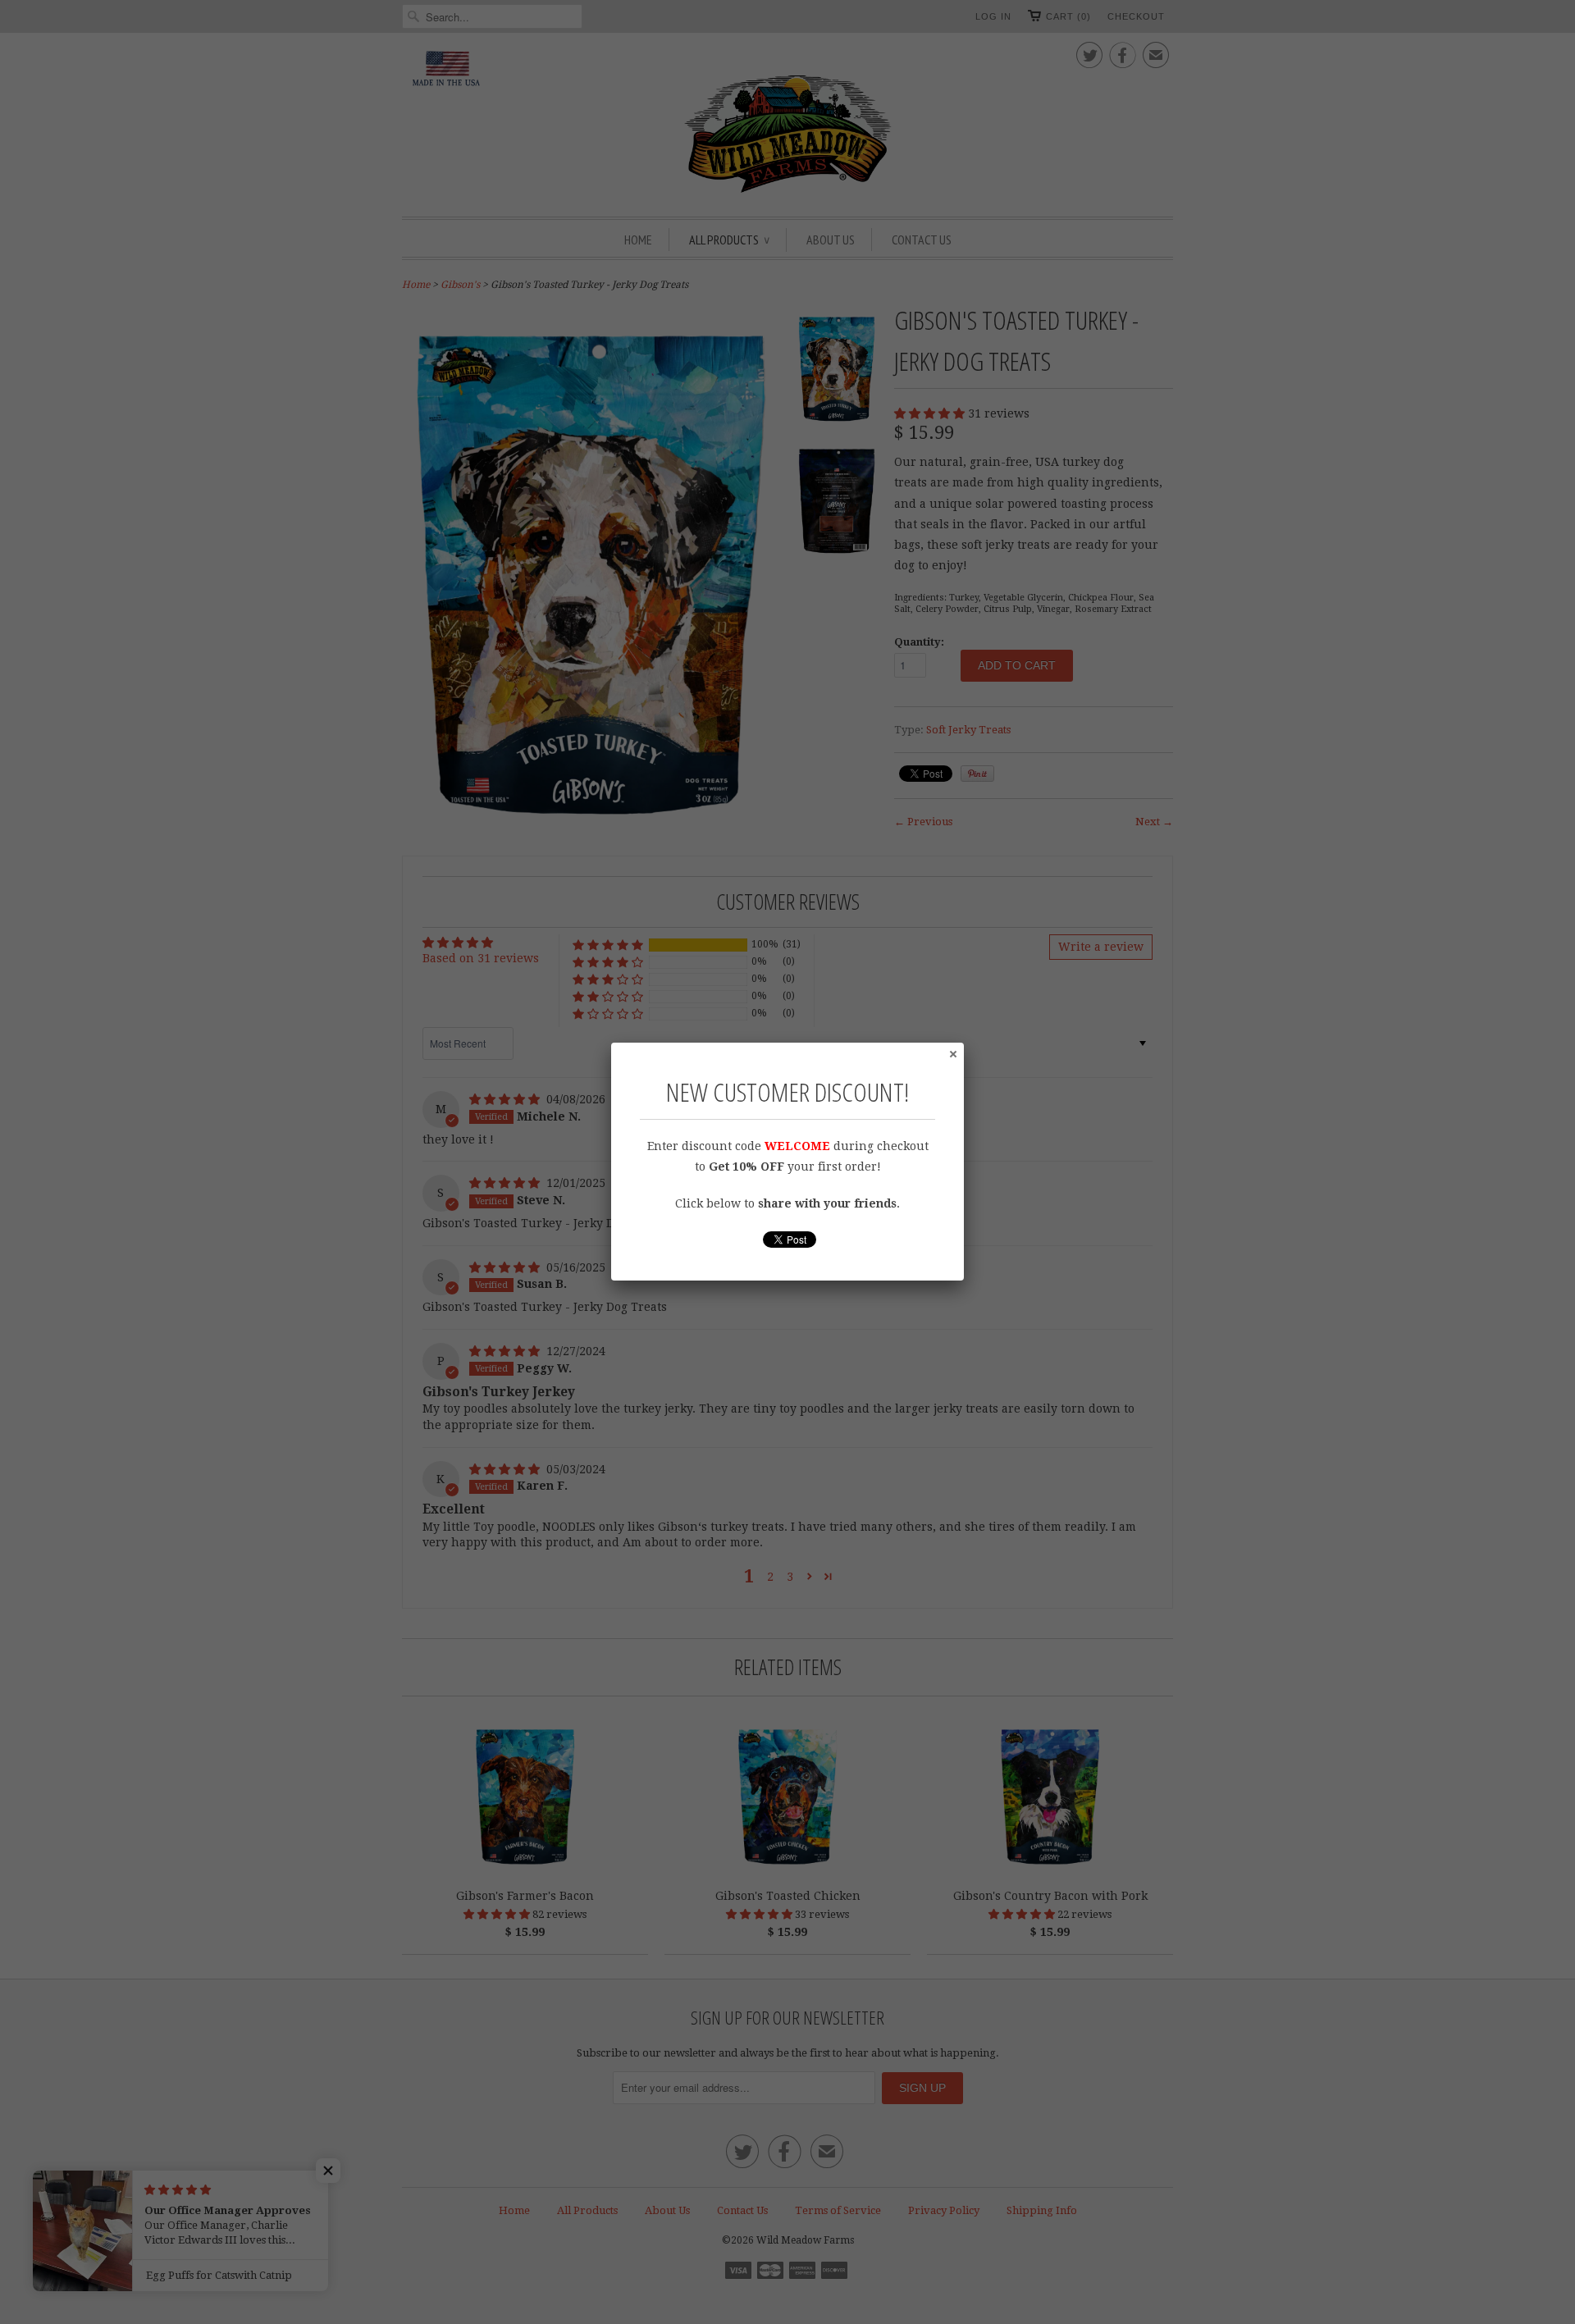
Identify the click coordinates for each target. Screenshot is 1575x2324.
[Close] (952, 1053)
